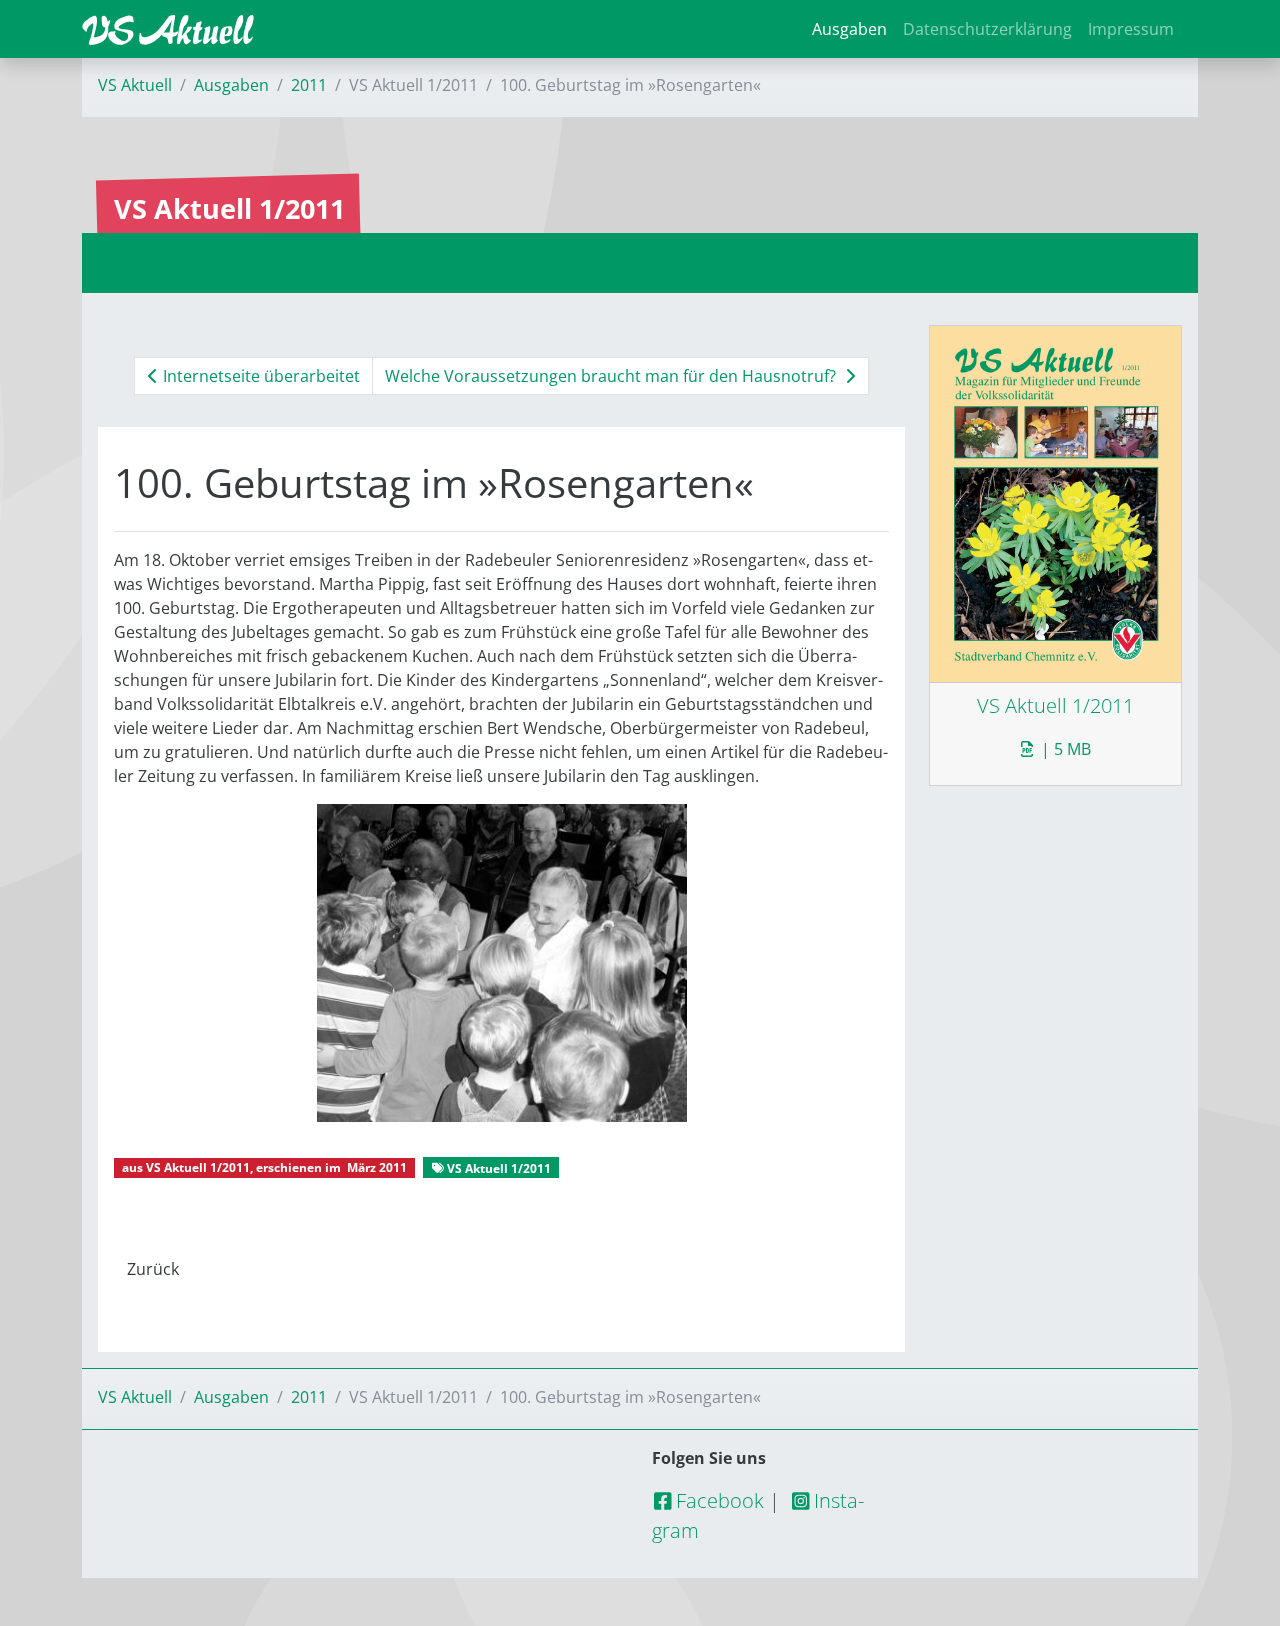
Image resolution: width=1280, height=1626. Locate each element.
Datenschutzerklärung (987, 29)
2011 (309, 85)
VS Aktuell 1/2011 (198, 1167)
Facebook (717, 1500)
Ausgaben (849, 29)
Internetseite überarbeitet (259, 376)
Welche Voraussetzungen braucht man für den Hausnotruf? (612, 376)
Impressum (1131, 29)
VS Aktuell (135, 85)
